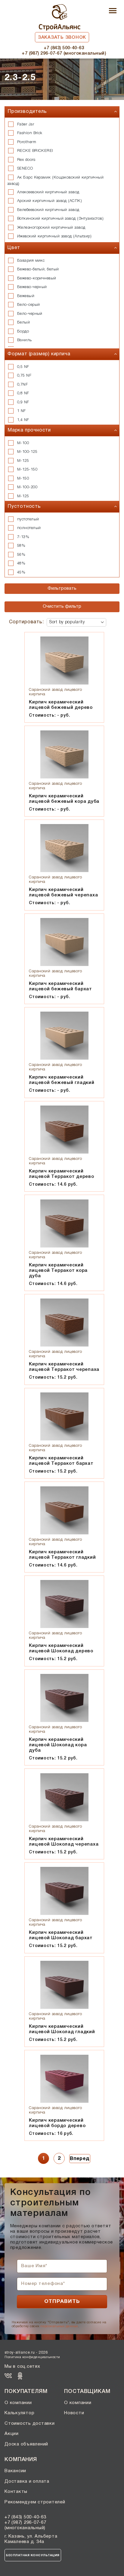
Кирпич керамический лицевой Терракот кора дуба (58, 1271)
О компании (18, 2403)
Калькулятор (19, 2413)
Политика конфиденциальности (32, 2357)
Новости (74, 2413)
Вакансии (15, 2471)
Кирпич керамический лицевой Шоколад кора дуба (58, 1745)
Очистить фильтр (62, 606)
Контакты (16, 2492)
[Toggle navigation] (113, 11)
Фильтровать (62, 588)
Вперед (80, 2159)
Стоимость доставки (30, 2424)
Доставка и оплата (27, 2481)
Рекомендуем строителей (35, 2502)
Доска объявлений (26, 2444)
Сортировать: (26, 622)
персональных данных (59, 2326)
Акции (12, 2434)
